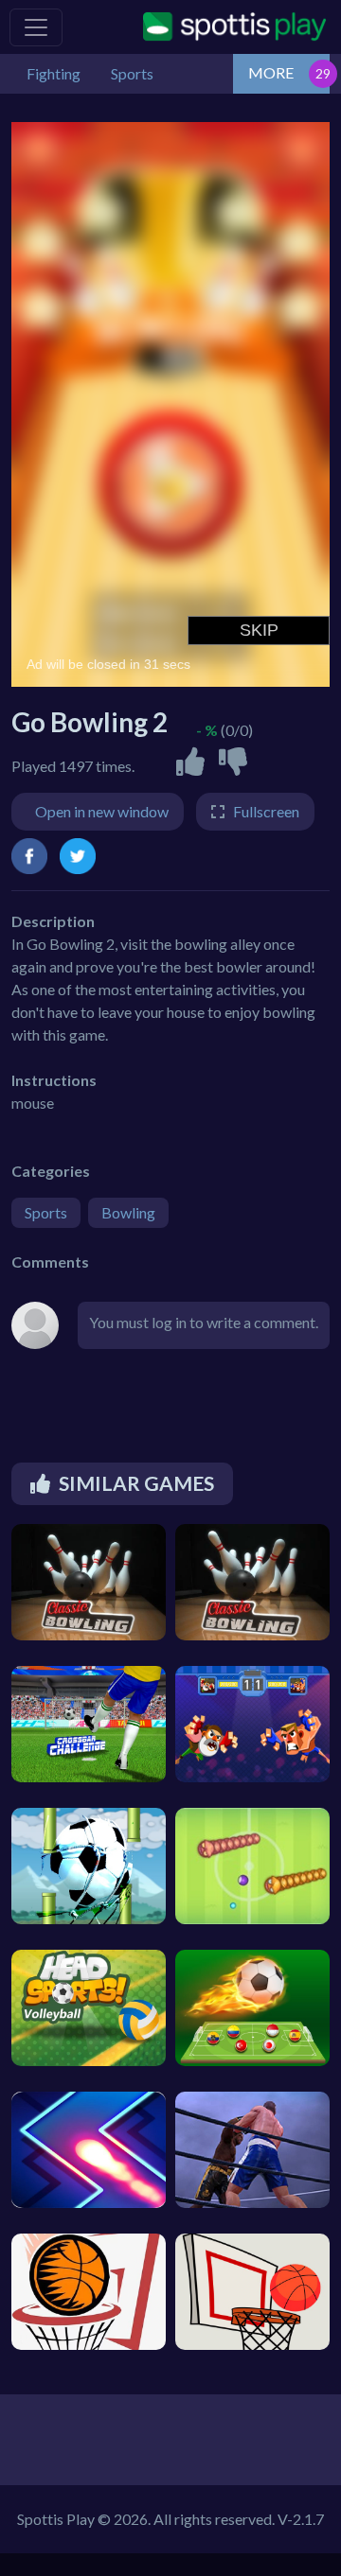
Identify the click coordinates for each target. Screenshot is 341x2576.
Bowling (128, 1212)
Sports (46, 1212)
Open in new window (102, 811)
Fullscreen (266, 811)
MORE (271, 72)
